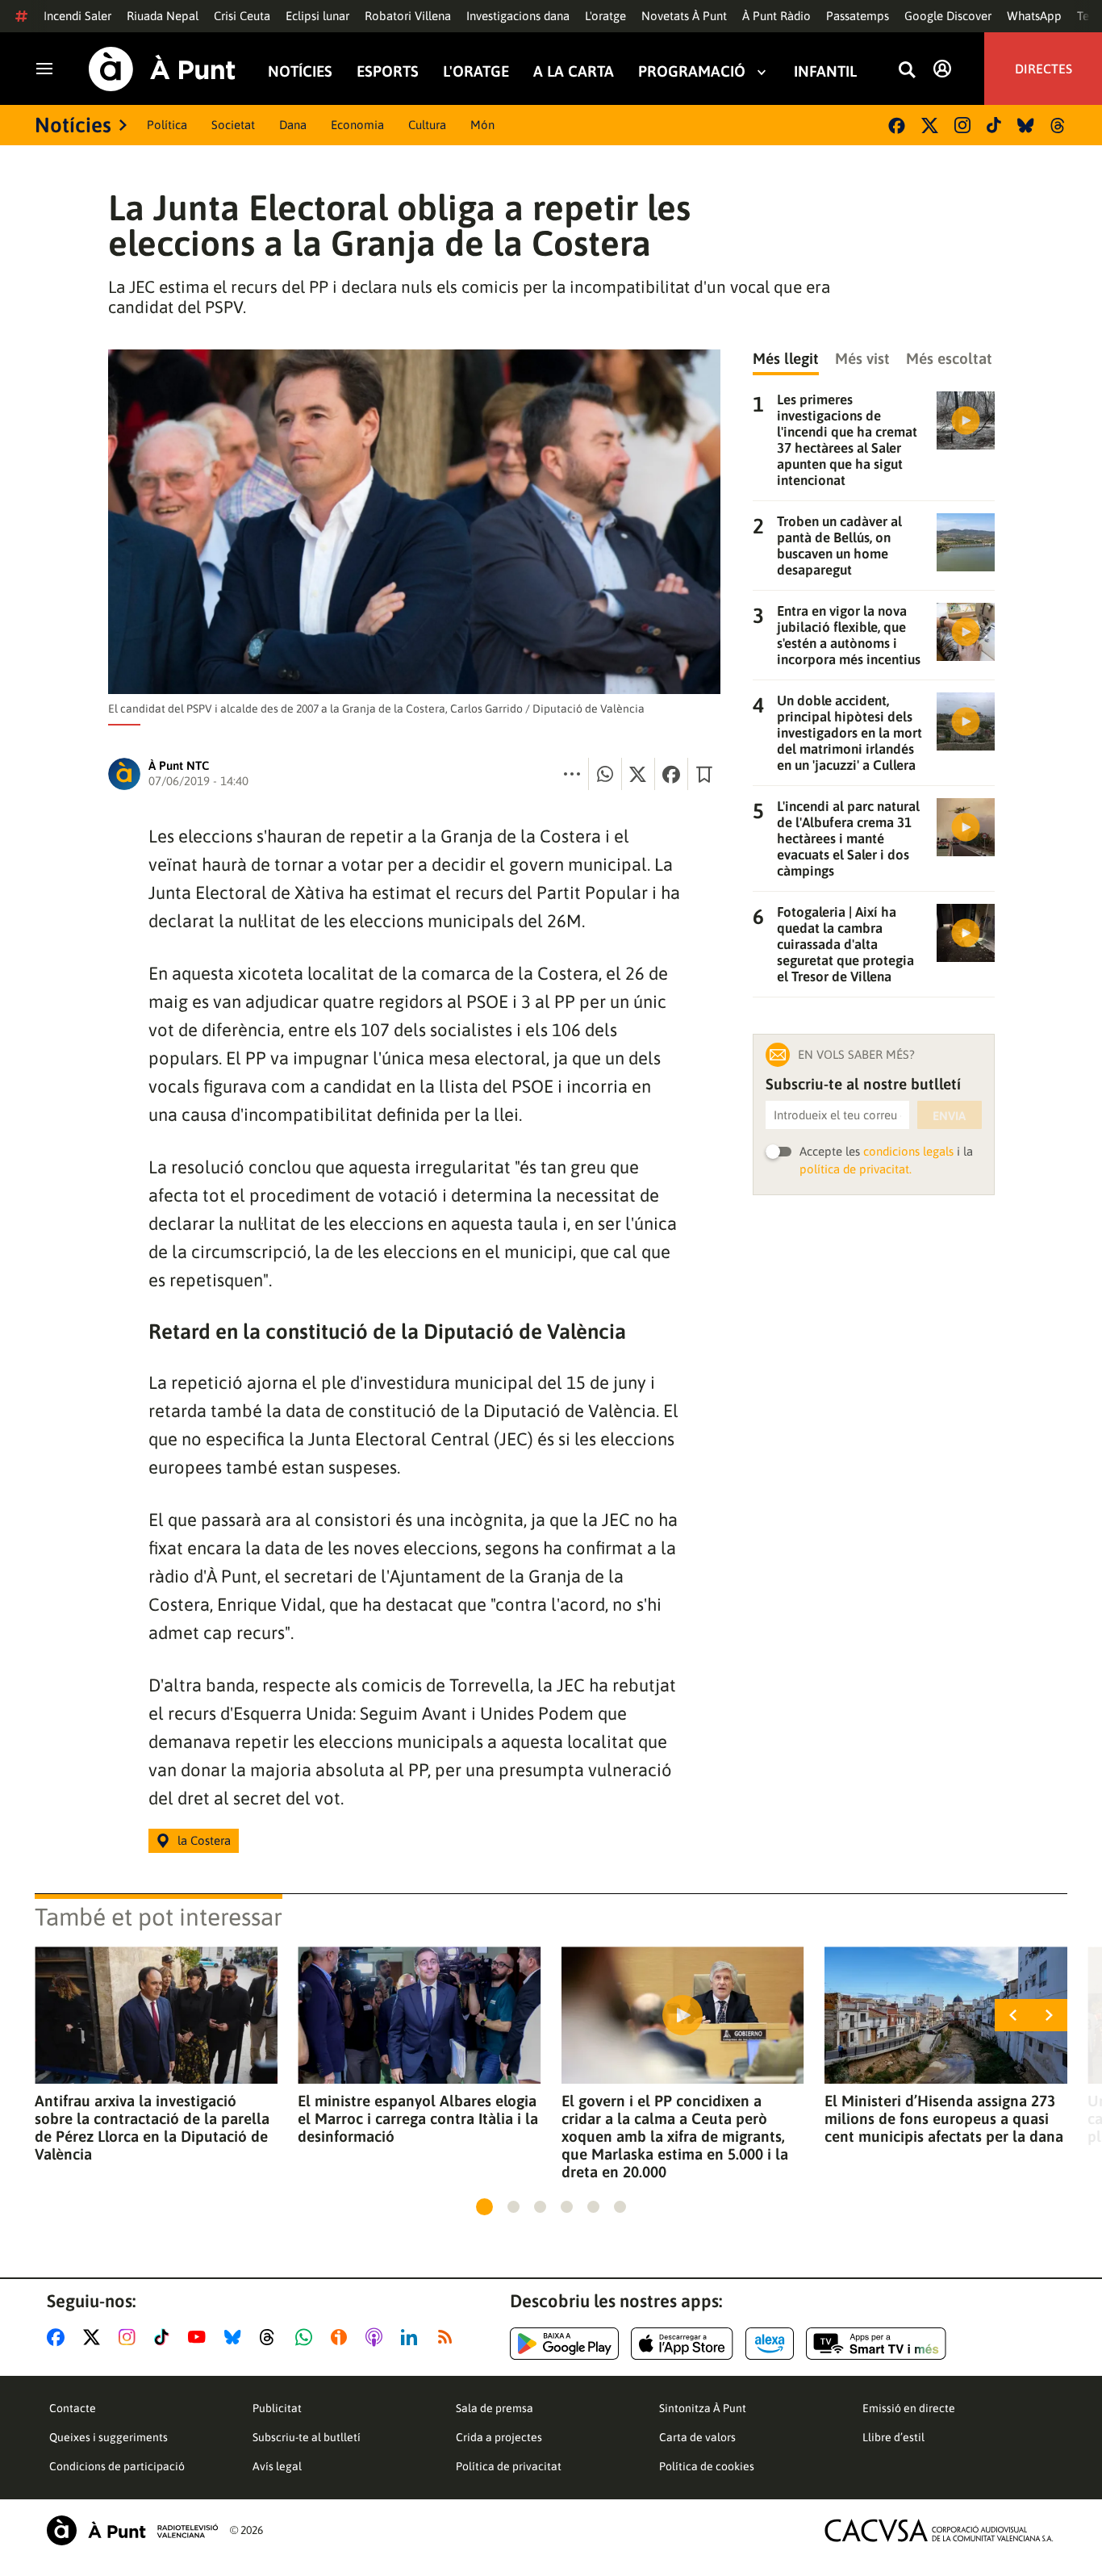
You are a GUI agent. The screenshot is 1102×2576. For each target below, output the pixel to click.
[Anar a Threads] (271, 2337)
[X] (930, 125)
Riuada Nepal (163, 16)
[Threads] (1059, 125)
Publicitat (277, 2408)
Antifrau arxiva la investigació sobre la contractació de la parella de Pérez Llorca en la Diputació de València (152, 2127)
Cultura (427, 125)
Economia (357, 125)
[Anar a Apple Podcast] (377, 2337)
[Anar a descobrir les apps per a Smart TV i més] (876, 2344)
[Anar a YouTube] (200, 2337)
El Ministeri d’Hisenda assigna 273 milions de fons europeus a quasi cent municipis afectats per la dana (944, 2118)
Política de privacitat (509, 2466)
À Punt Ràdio (776, 16)
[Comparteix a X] (638, 774)
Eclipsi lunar (317, 16)
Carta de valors (697, 2437)
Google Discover (948, 16)
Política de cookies (707, 2466)
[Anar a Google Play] (564, 2344)
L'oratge (605, 16)
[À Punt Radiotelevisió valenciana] (132, 2530)
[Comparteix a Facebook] (671, 774)
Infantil (825, 71)
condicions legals (908, 1151)
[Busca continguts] (907, 71)
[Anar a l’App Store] (682, 2344)
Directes (1044, 69)
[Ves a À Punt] (162, 69)
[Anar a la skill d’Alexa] (770, 2344)
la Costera (204, 1840)
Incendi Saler (77, 16)
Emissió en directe (909, 2408)
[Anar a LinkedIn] (412, 2337)
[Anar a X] (95, 2337)
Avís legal (277, 2466)
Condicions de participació (117, 2466)
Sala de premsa (495, 2408)
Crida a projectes (499, 2437)
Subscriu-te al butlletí (307, 2437)
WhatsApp (1034, 16)
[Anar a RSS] (449, 2337)
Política (167, 125)
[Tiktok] (994, 125)
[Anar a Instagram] (130, 2337)
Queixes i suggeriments (109, 2437)
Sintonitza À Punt (703, 2408)
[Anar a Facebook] (59, 2337)
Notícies (300, 71)
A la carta (574, 71)
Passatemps (858, 16)
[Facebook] (897, 125)
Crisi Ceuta (242, 16)
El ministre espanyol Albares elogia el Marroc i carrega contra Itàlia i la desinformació (418, 2118)
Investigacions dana (518, 16)
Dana (293, 125)
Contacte (73, 2408)
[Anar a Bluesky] (236, 2337)
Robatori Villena (408, 16)
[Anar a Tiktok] (165, 2337)
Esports (388, 71)
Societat (233, 125)
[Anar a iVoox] (342, 2337)
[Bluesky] (1026, 125)
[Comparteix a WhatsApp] (605, 774)
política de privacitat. (856, 1169)
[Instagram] (962, 125)
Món (482, 125)
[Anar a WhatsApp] (307, 2337)
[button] (484, 2207)
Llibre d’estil (893, 2437)
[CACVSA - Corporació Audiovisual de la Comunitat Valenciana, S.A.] (939, 2530)
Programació (692, 71)
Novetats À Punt (684, 16)
